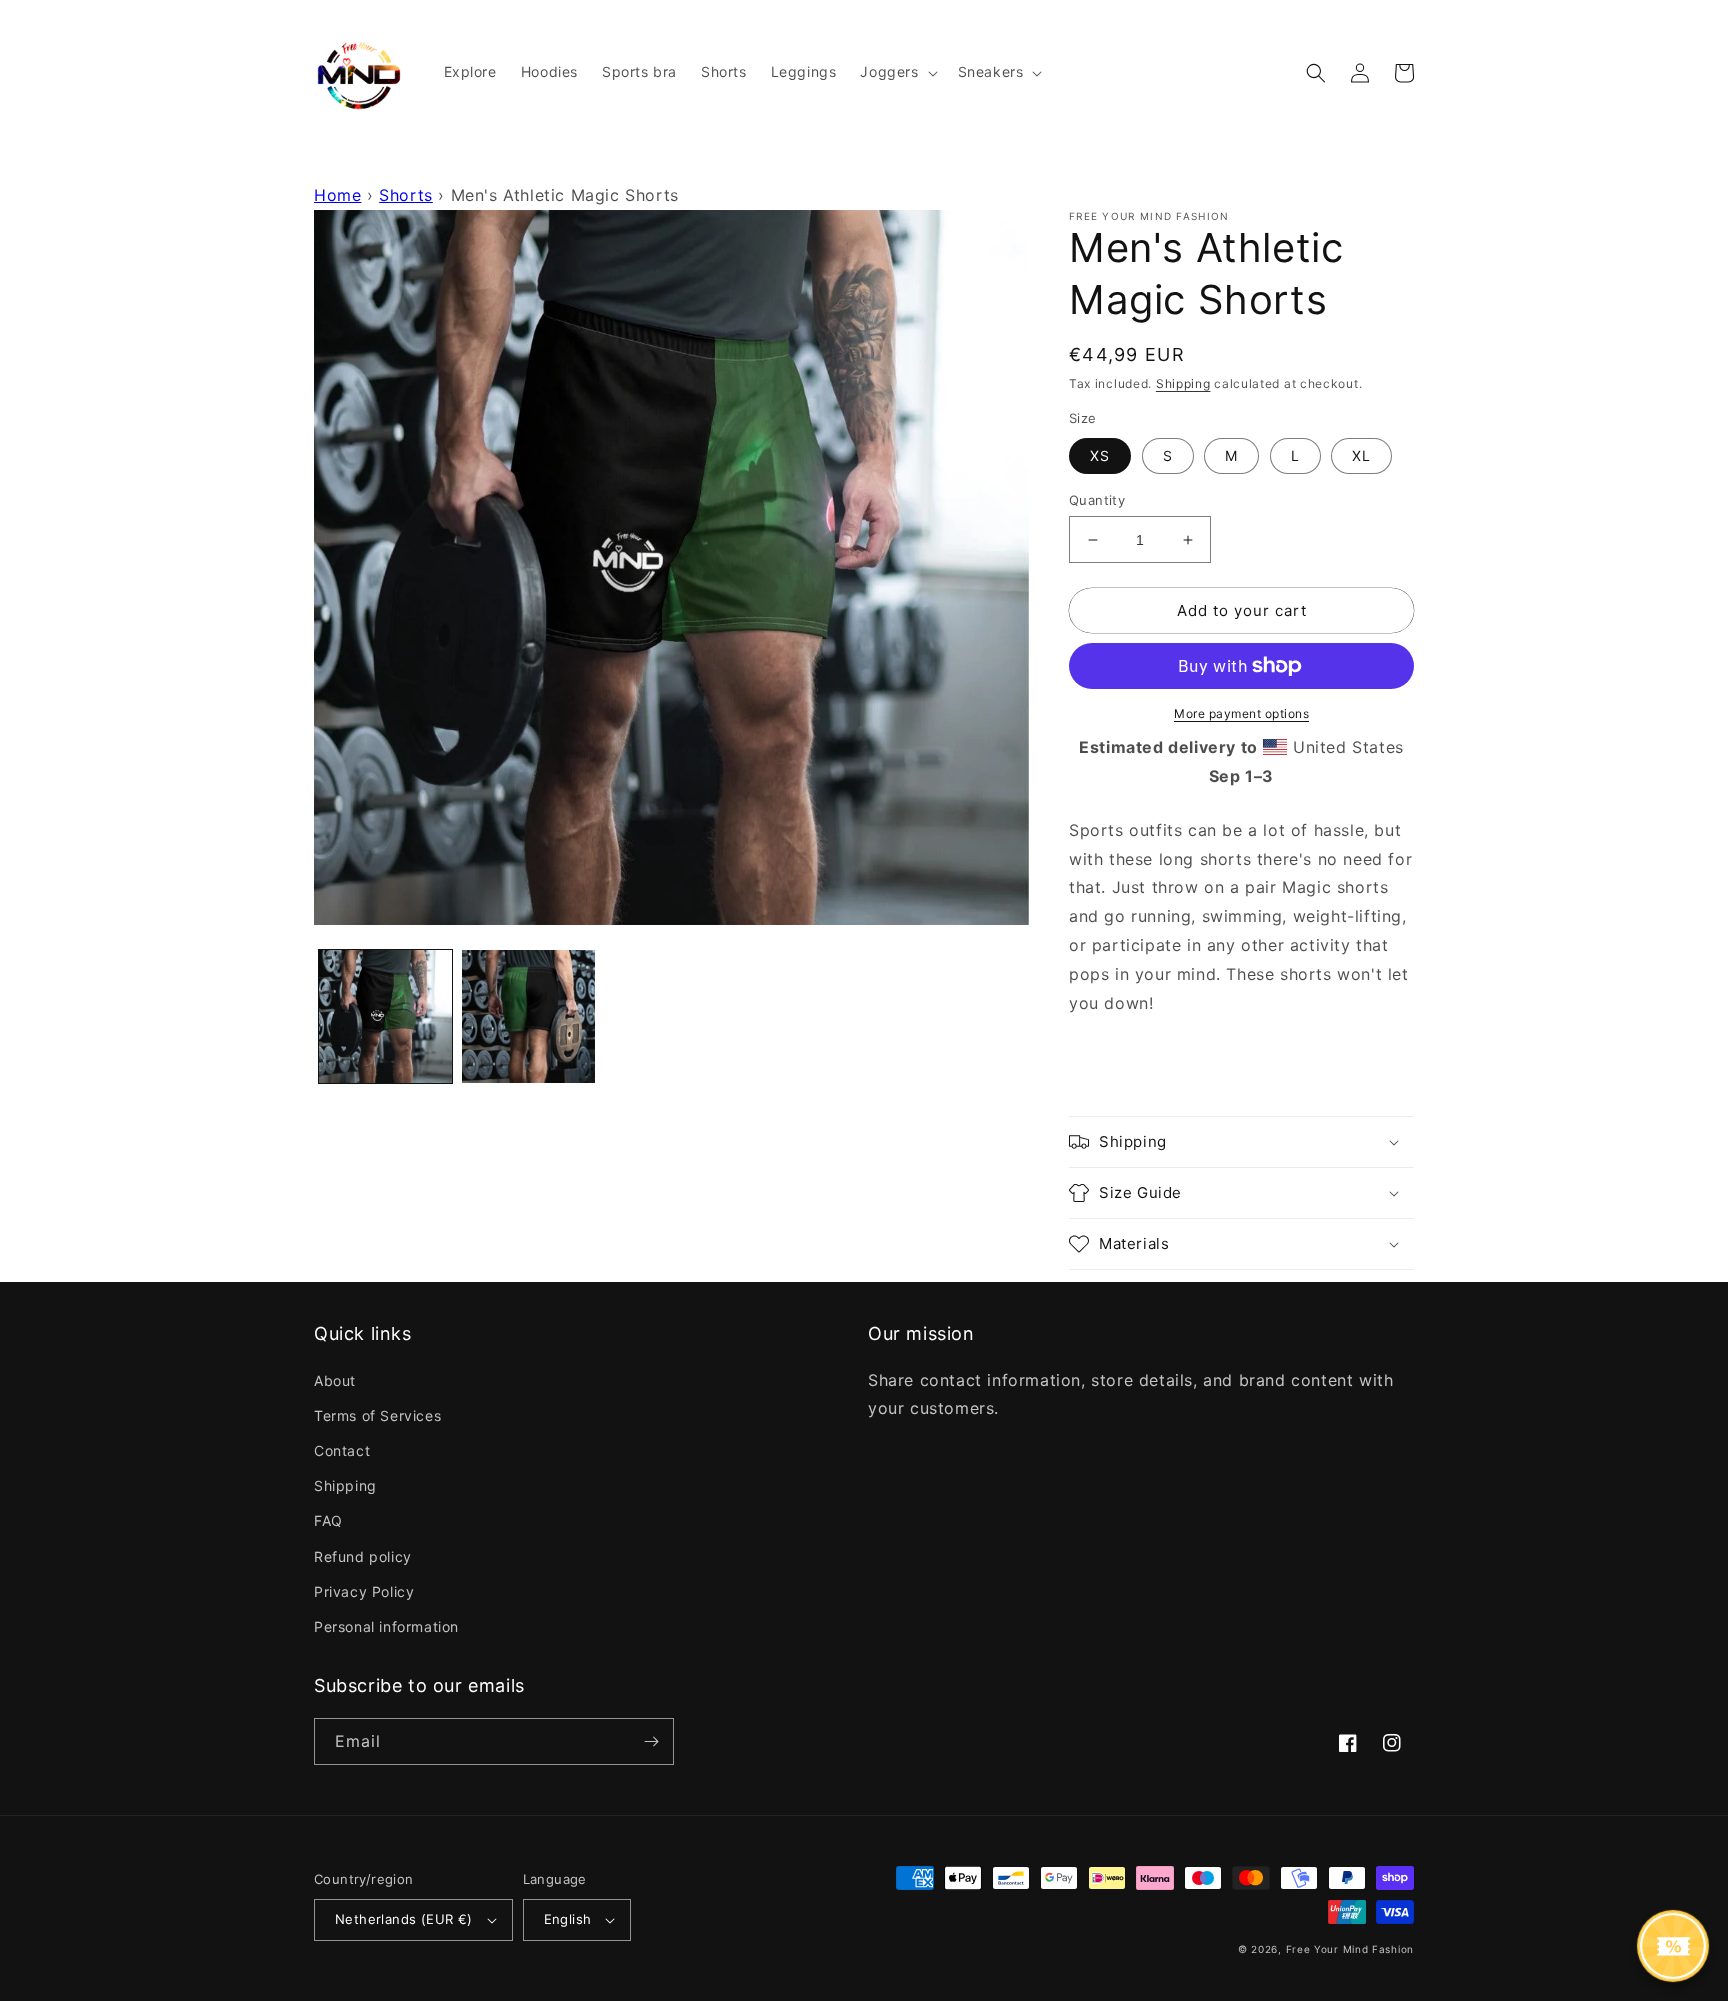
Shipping (1183, 383)
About (335, 1380)
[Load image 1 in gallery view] (385, 1016)
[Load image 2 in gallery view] (528, 1016)
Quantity (1097, 500)
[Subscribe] (651, 1741)
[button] (896, 72)
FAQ (328, 1520)
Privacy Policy (364, 1591)
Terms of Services (377, 1415)
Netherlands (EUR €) (404, 1919)
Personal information (386, 1626)
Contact (342, 1450)
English (568, 1919)
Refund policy (363, 1556)
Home (337, 195)
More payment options (1241, 713)
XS (1100, 455)
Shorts (406, 195)
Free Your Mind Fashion (1350, 1949)
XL (1361, 455)
